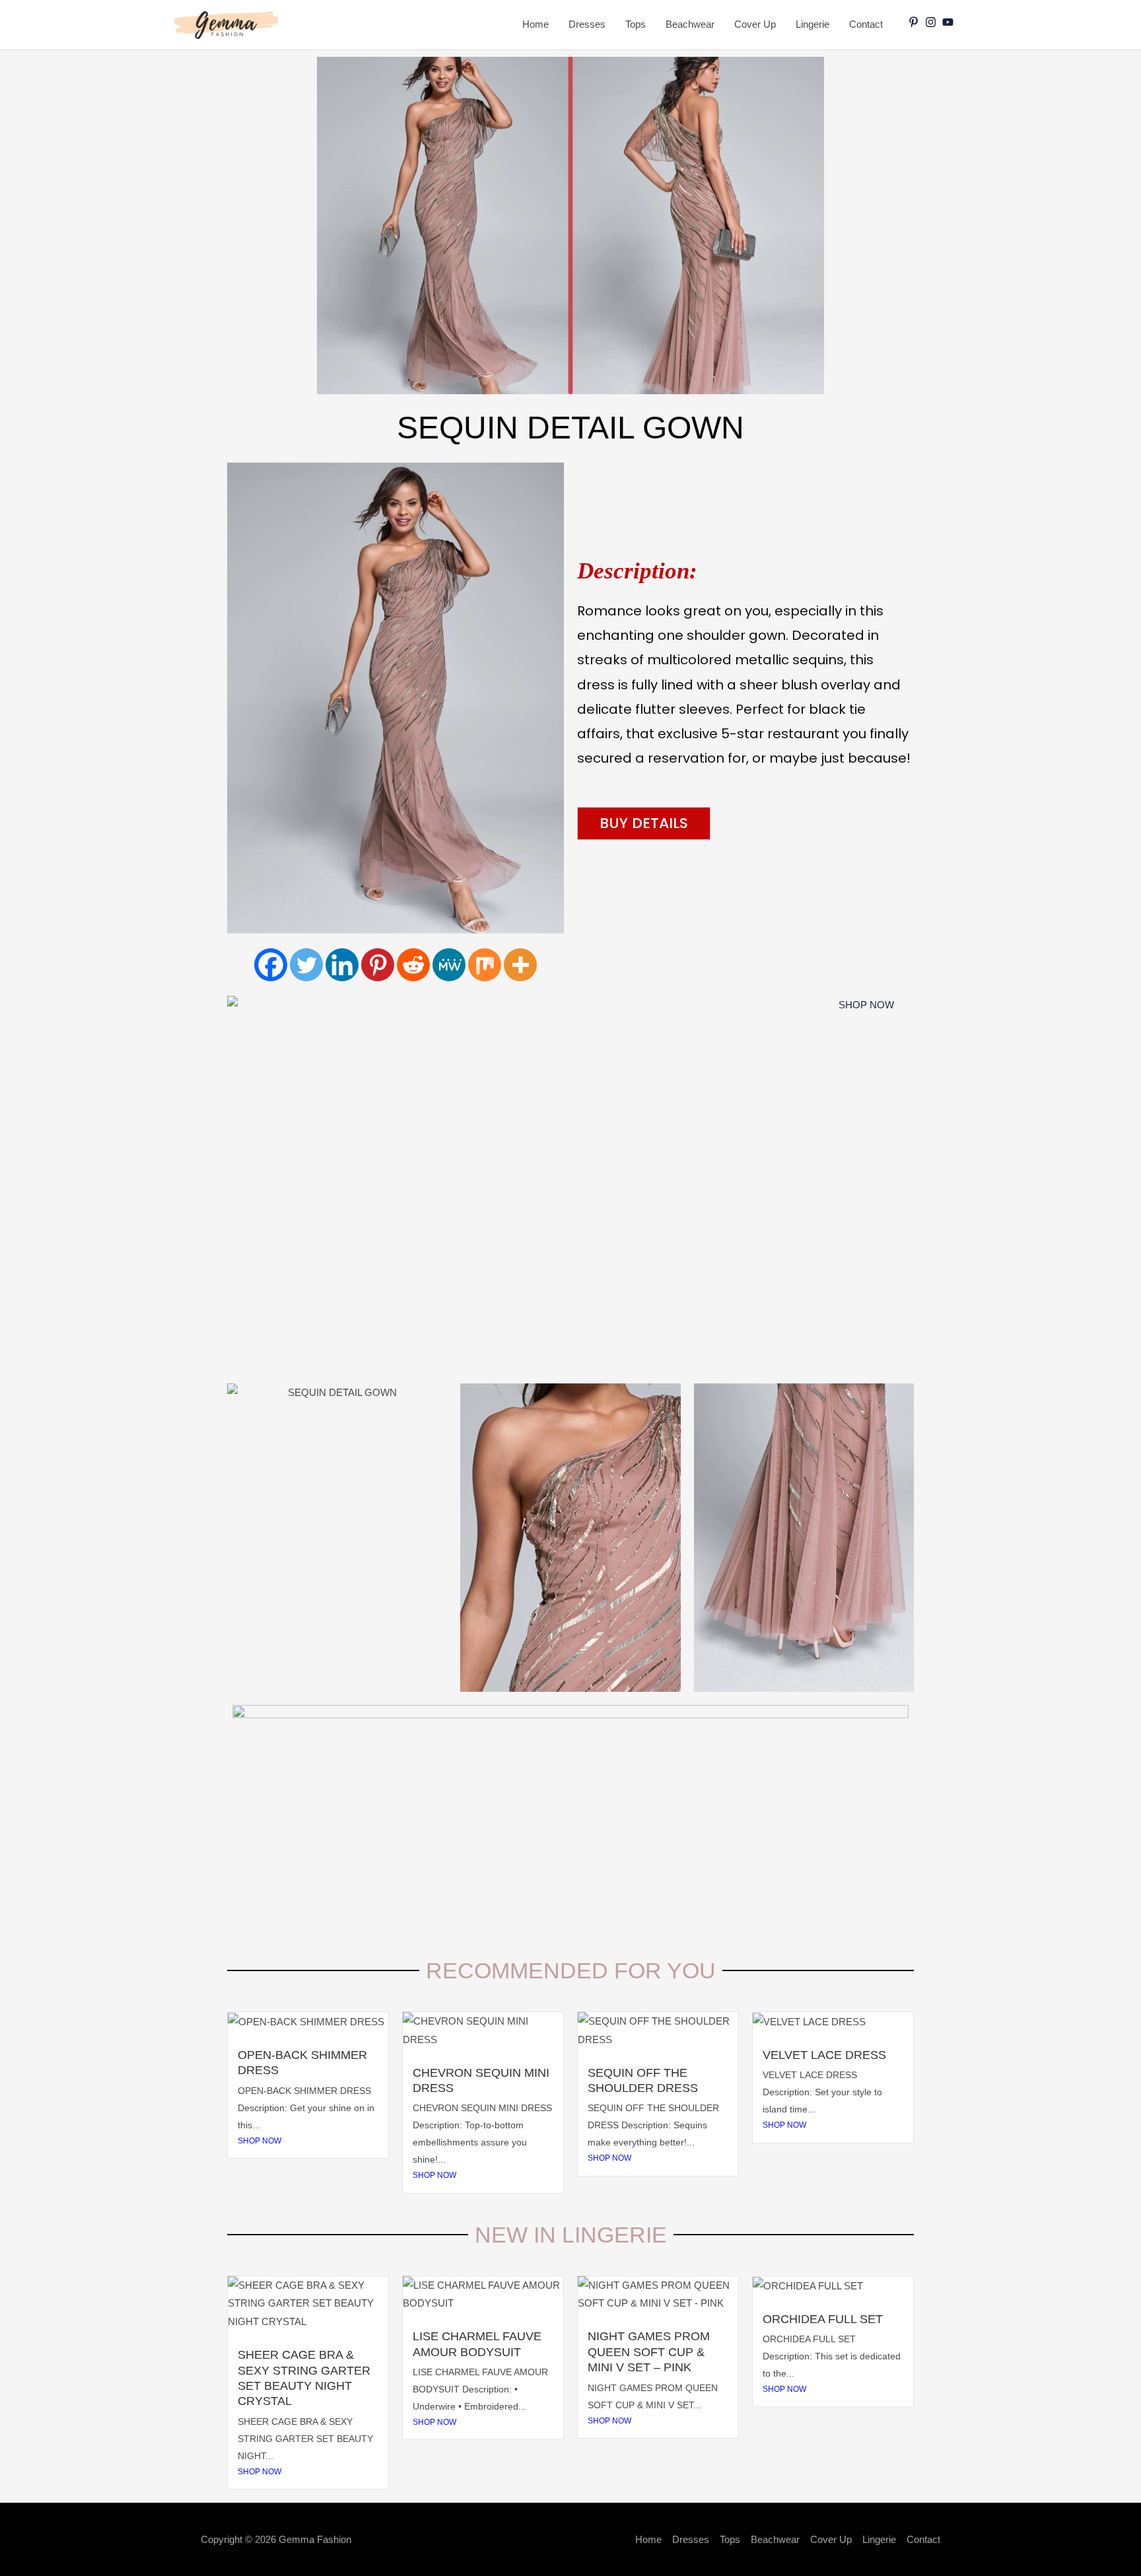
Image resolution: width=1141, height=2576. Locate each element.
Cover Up (755, 24)
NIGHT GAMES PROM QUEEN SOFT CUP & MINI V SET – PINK (649, 2352)
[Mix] (485, 965)
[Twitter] (306, 965)
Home (536, 24)
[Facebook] (271, 965)
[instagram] (932, 22)
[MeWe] (449, 965)
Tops (636, 24)
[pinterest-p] (915, 22)
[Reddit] (413, 965)
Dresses (587, 24)
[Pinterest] (378, 965)
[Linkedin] (342, 965)
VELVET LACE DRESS (824, 2055)
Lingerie (813, 24)
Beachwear (690, 24)
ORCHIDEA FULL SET (823, 2319)
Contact (866, 24)
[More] (520, 965)
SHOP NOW (259, 2141)
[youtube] (950, 22)
